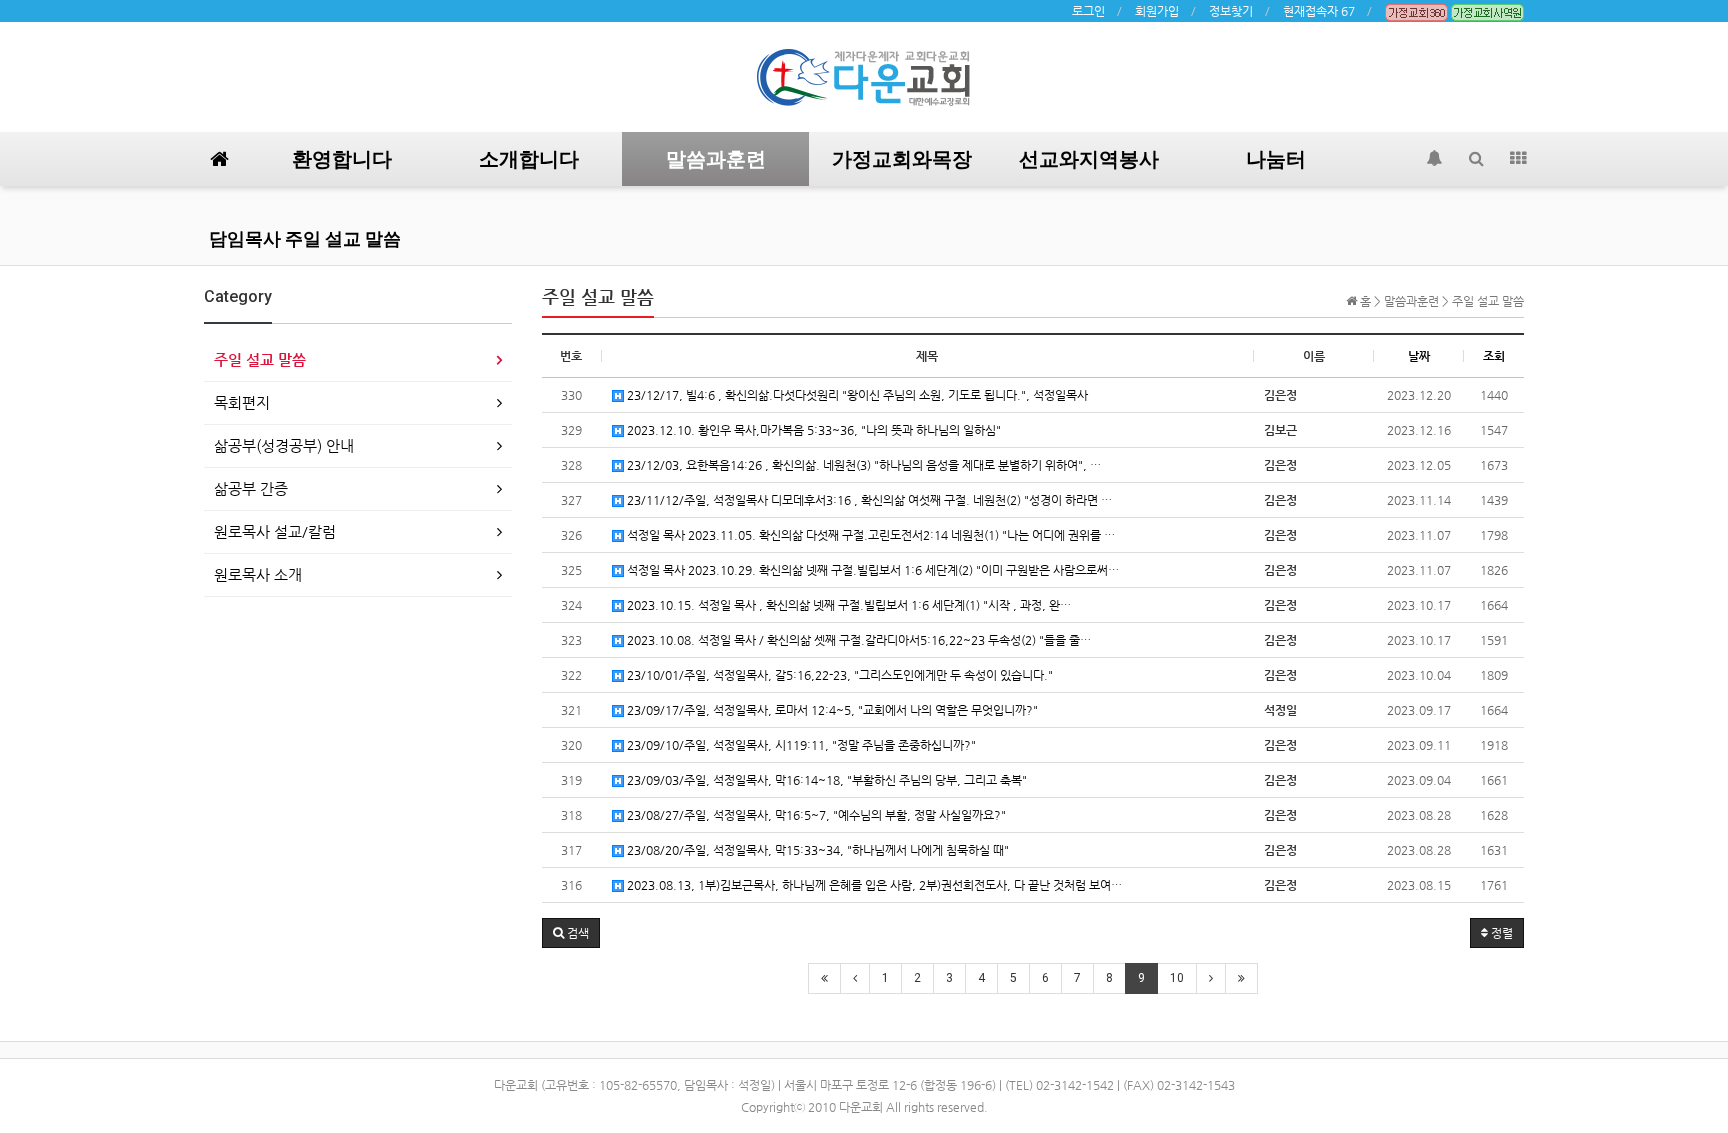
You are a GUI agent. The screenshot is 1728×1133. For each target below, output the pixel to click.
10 (1177, 978)
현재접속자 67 (1319, 11)
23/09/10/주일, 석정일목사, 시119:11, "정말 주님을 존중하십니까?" (800, 745)
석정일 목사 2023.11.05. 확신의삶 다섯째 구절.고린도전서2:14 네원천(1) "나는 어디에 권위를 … (869, 535)
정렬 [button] (1500, 933)
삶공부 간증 (251, 488)
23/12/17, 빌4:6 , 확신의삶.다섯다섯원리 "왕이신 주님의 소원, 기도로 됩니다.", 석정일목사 (856, 395)
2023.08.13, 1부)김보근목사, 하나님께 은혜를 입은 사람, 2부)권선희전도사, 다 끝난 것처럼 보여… (873, 885)
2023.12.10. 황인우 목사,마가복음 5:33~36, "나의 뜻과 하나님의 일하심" (812, 430)
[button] (571, 933)
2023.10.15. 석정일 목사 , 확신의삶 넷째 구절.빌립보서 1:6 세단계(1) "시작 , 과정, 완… (847, 605)
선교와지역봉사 (1089, 159)
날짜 (1419, 356)
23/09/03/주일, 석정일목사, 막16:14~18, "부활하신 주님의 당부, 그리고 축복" (825, 780)
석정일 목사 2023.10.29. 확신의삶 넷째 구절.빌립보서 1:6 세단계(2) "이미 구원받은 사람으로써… (871, 570)
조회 (1494, 356)
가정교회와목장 (902, 159)
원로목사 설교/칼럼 (275, 531)
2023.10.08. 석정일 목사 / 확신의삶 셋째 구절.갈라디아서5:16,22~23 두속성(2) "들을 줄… (857, 640)
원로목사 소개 (258, 574)
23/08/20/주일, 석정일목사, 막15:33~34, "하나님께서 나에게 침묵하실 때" (816, 850)
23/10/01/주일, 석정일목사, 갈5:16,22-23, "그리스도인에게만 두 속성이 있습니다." (838, 675)
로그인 (1088, 11)
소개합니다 (529, 159)
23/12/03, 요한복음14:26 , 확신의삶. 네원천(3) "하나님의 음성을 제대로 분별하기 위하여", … (862, 465)
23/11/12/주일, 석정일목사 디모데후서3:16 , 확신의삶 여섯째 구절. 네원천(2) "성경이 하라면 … (868, 500)
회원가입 (1157, 11)
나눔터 (1276, 159)
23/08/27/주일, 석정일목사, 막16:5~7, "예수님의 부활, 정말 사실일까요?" (815, 815)
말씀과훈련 (716, 159)
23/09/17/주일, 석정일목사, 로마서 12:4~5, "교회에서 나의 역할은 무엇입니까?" (831, 710)
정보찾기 (1231, 11)
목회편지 (242, 402)
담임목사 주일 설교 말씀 (305, 238)
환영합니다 (342, 159)
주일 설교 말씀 (260, 359)
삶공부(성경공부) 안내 (284, 445)
